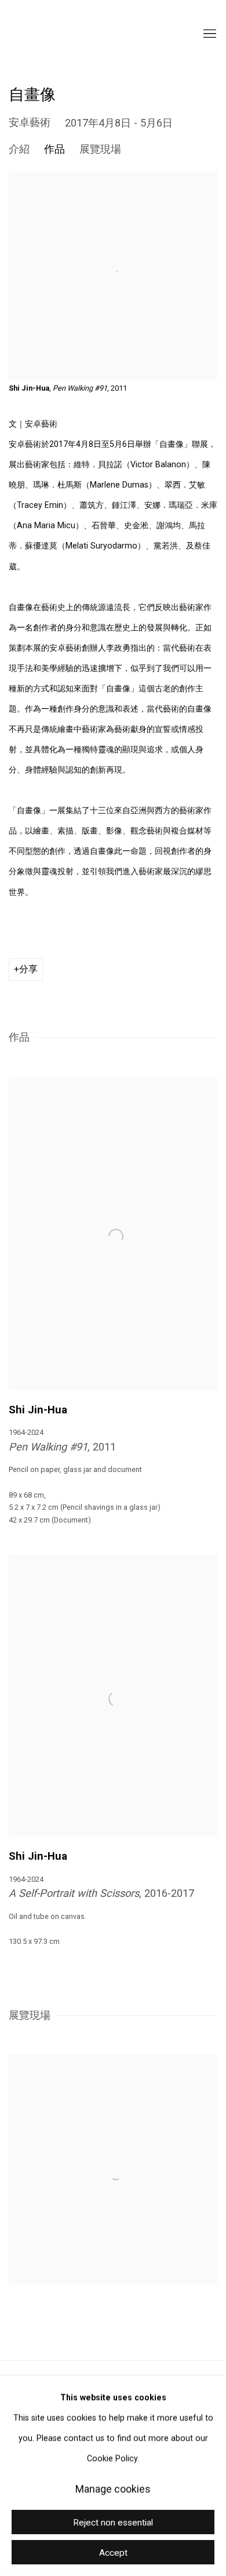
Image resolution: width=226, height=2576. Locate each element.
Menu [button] (209, 34)
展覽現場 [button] (100, 149)
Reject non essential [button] (113, 2523)
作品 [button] (54, 149)
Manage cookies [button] (113, 2489)
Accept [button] (113, 2553)
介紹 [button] (19, 149)
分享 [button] (28, 969)
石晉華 (67, 34)
